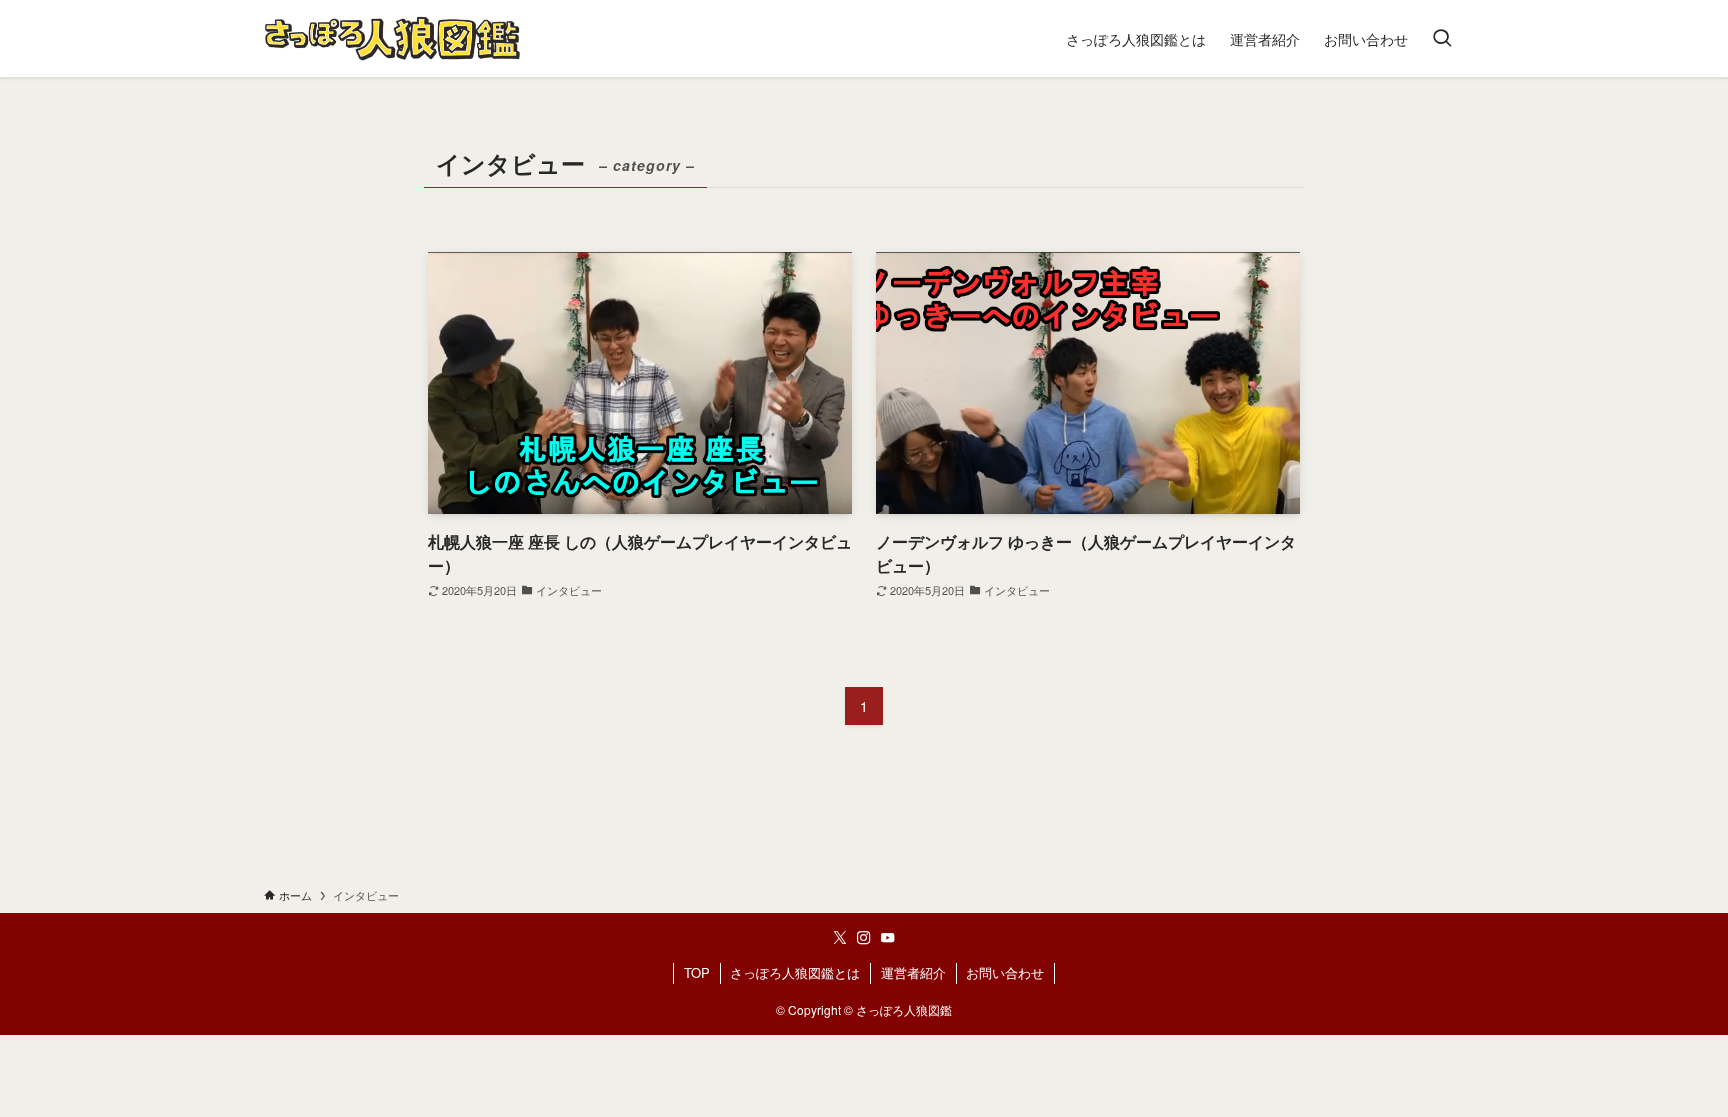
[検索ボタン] (1442, 38)
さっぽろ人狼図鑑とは (795, 972)
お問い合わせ (1005, 972)
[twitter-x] (840, 938)
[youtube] (888, 938)
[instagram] (864, 938)
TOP (697, 972)
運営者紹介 (913, 972)
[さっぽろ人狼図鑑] (392, 38)
